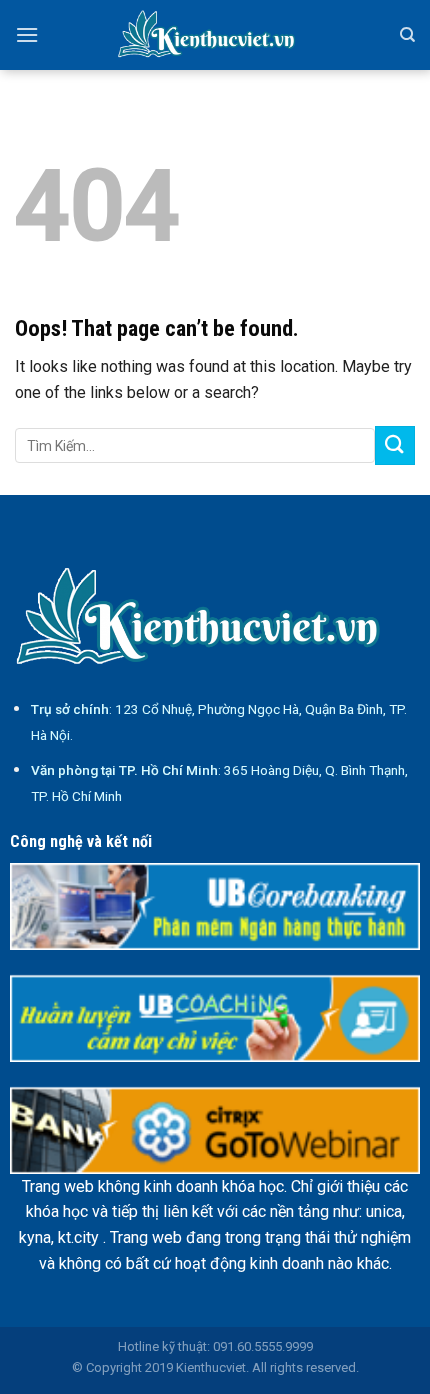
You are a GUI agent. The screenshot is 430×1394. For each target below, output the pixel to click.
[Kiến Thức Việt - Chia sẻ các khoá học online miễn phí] (215, 35)
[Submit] (395, 445)
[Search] (407, 35)
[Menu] (27, 34)
